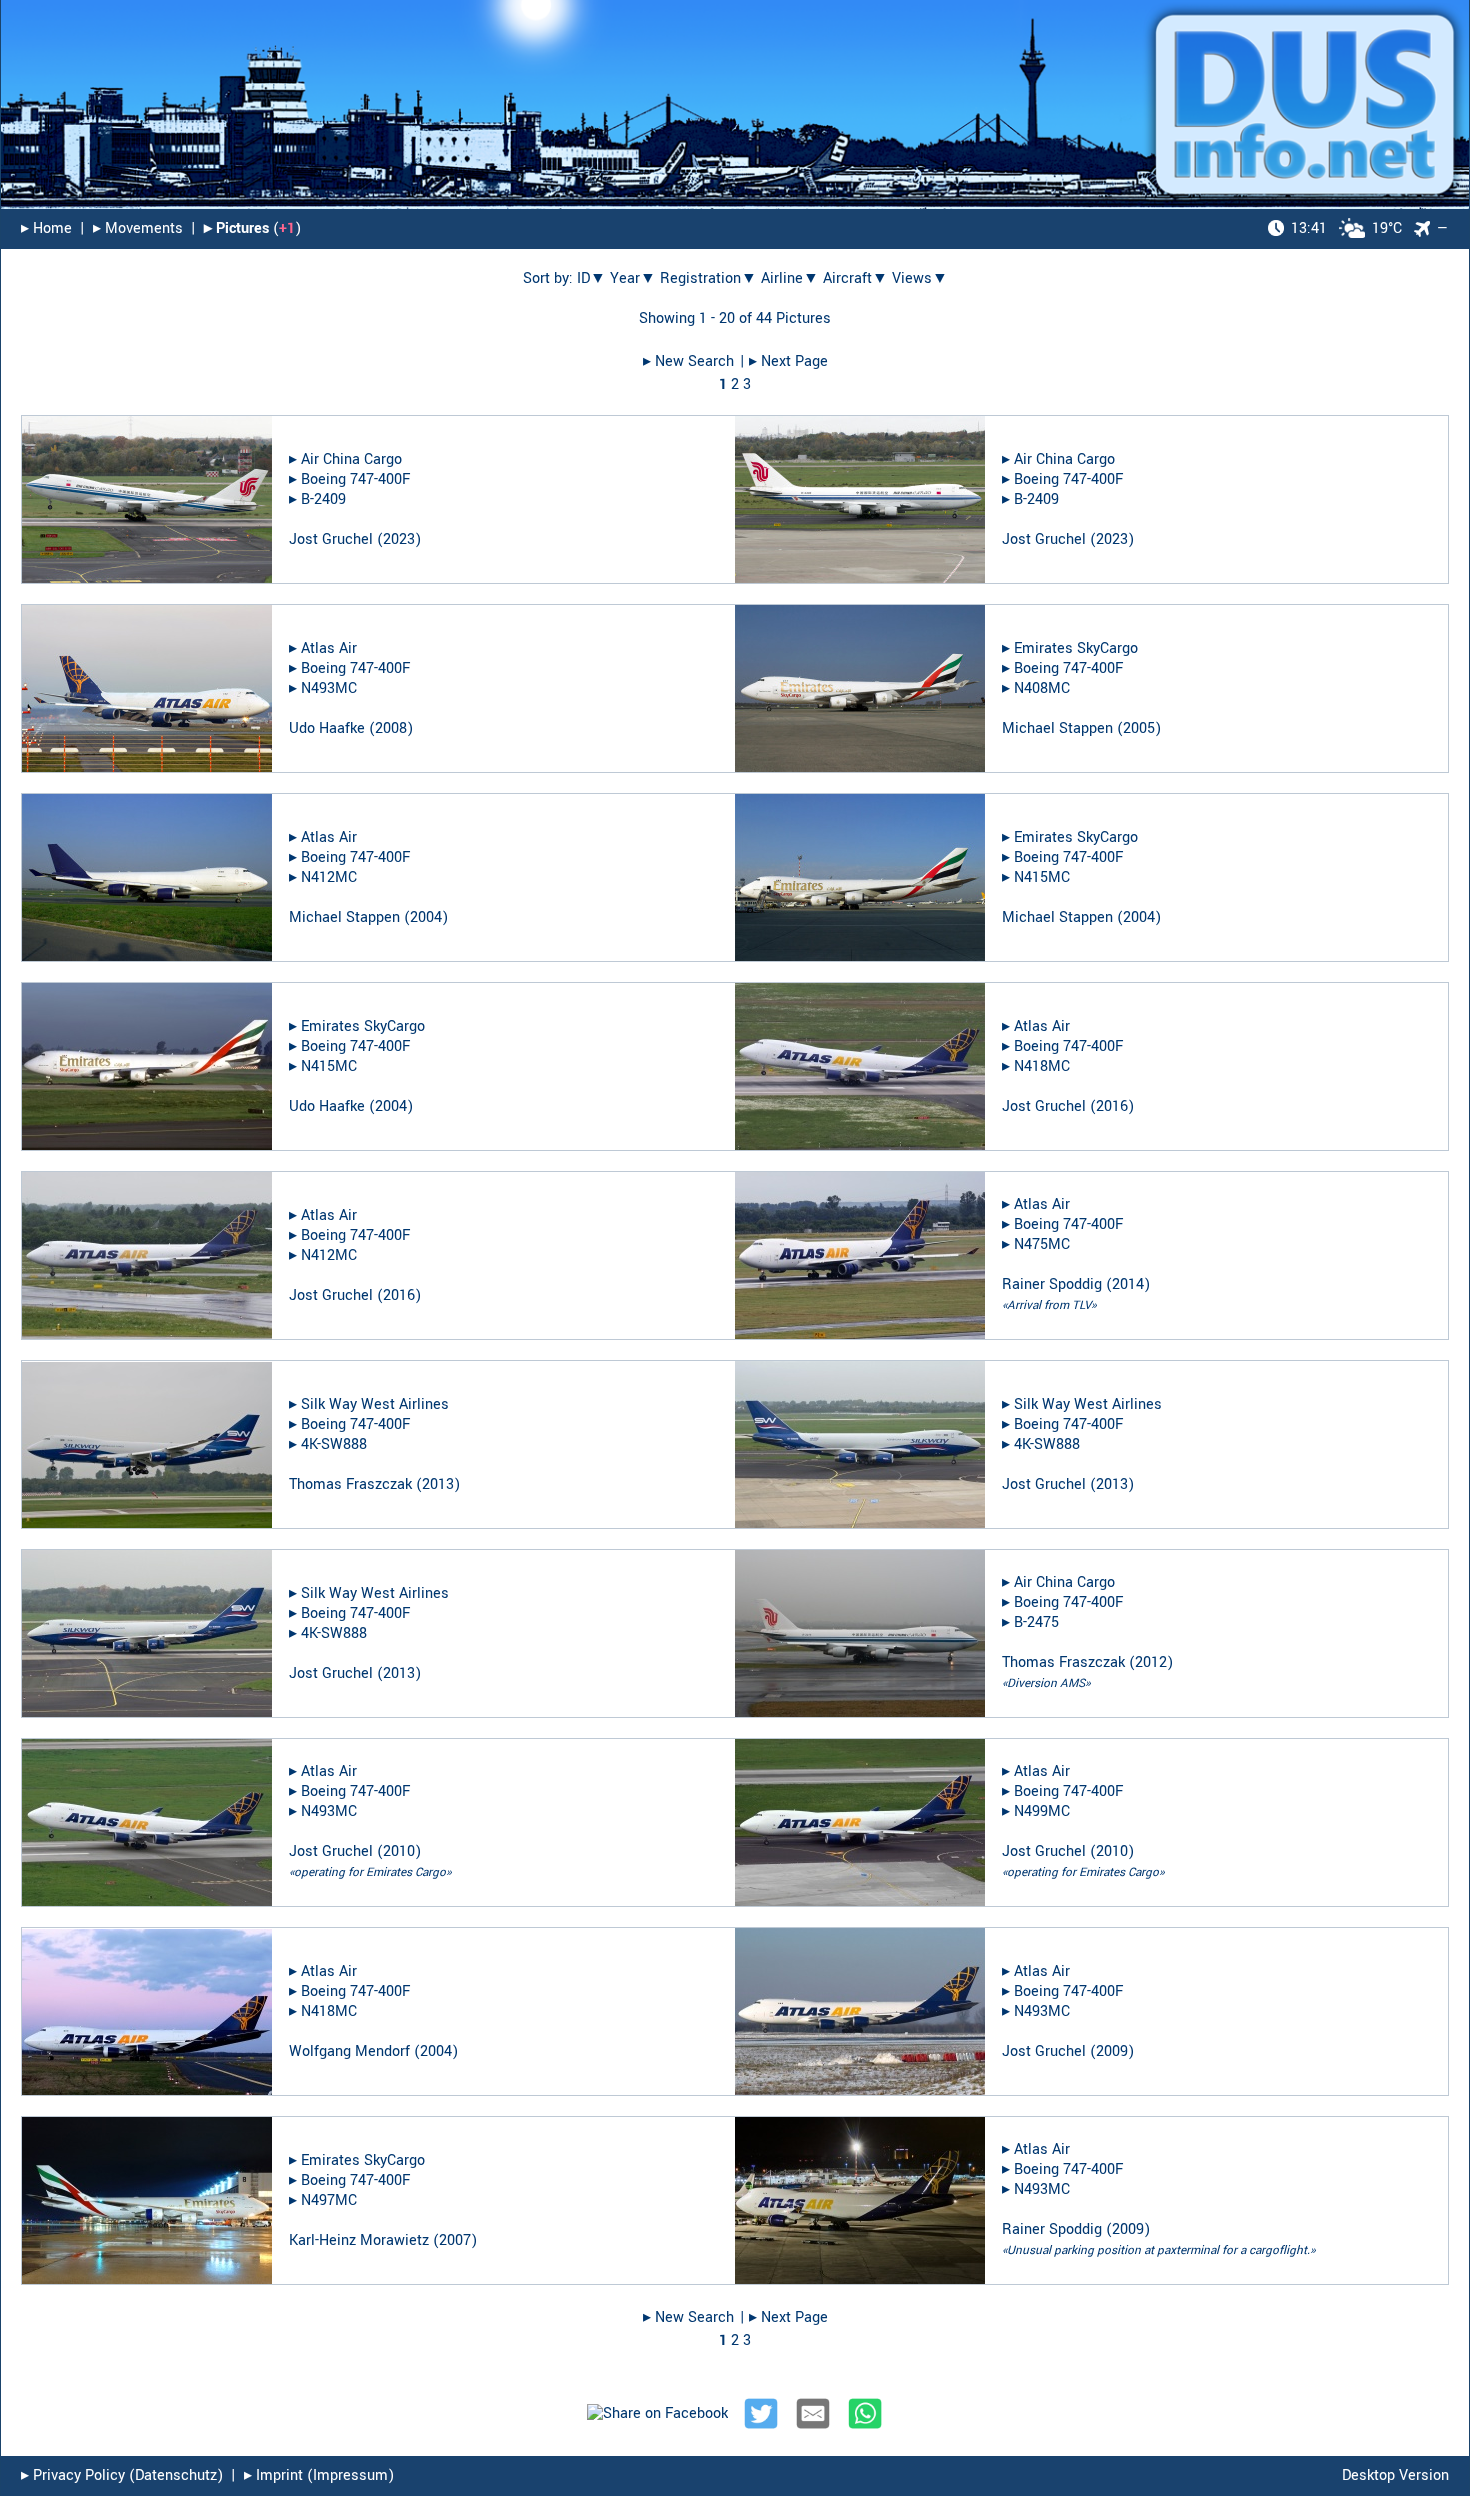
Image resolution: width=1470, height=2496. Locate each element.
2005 (1139, 728)
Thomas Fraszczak (350, 1484)
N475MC (1042, 1244)
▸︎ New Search (688, 361)
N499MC (1042, 1811)
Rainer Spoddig (1052, 1284)
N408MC (1042, 688)
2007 (455, 2240)
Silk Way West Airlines (375, 1404)
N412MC (329, 877)
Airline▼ (790, 278)
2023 (399, 539)
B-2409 (323, 499)
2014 (1128, 1284)
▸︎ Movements (138, 228)
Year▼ (633, 278)
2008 (391, 728)
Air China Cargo (351, 459)
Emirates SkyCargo (1076, 648)
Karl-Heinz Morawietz (359, 2240)
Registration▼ (708, 278)
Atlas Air (329, 648)
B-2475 (1036, 1622)
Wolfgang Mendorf (349, 2051)
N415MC (1042, 877)
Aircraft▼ (855, 278)
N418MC (1042, 1066)
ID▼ (591, 278)
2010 (399, 1851)
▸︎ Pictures (236, 228)
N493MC (329, 688)
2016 (1112, 1106)
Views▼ (920, 278)
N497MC (329, 2200)
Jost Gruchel (331, 539)
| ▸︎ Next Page (784, 361)
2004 (426, 917)
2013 (438, 1484)
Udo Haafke (327, 728)
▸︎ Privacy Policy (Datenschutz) (122, 2475)
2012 (1151, 1662)
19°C (1346, 228)
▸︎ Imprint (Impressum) (319, 2475)
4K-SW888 (334, 1444)
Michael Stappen (1057, 728)
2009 (1112, 2051)
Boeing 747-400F (355, 479)
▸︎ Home (46, 228)
